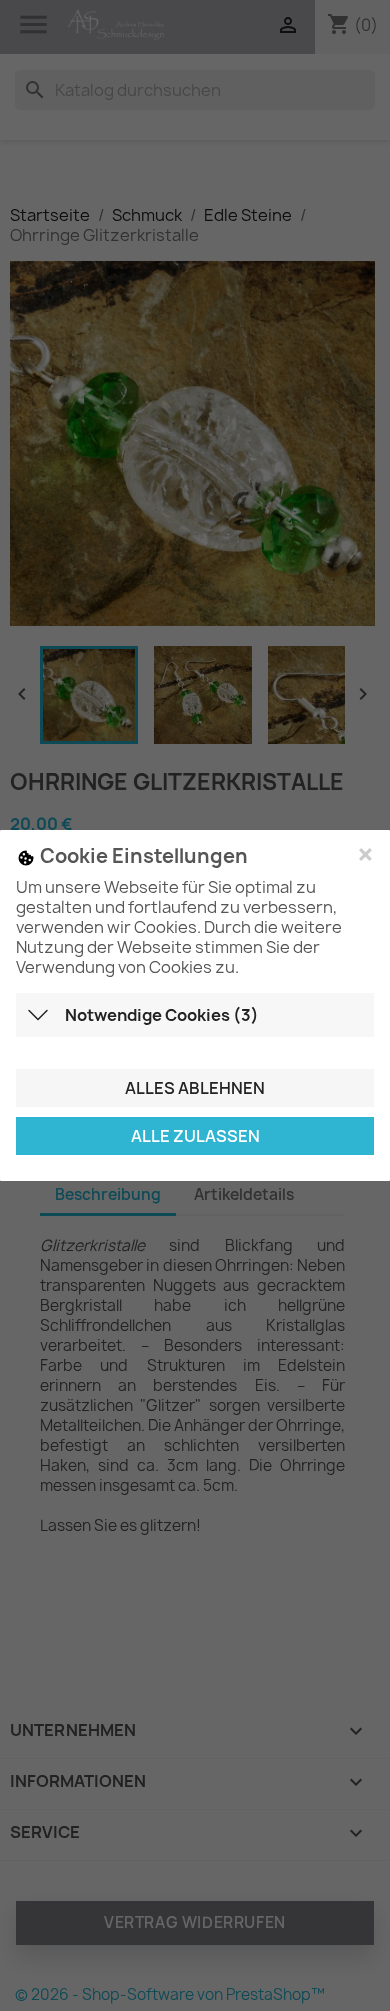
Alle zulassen (195, 1136)
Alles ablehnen (195, 1088)
